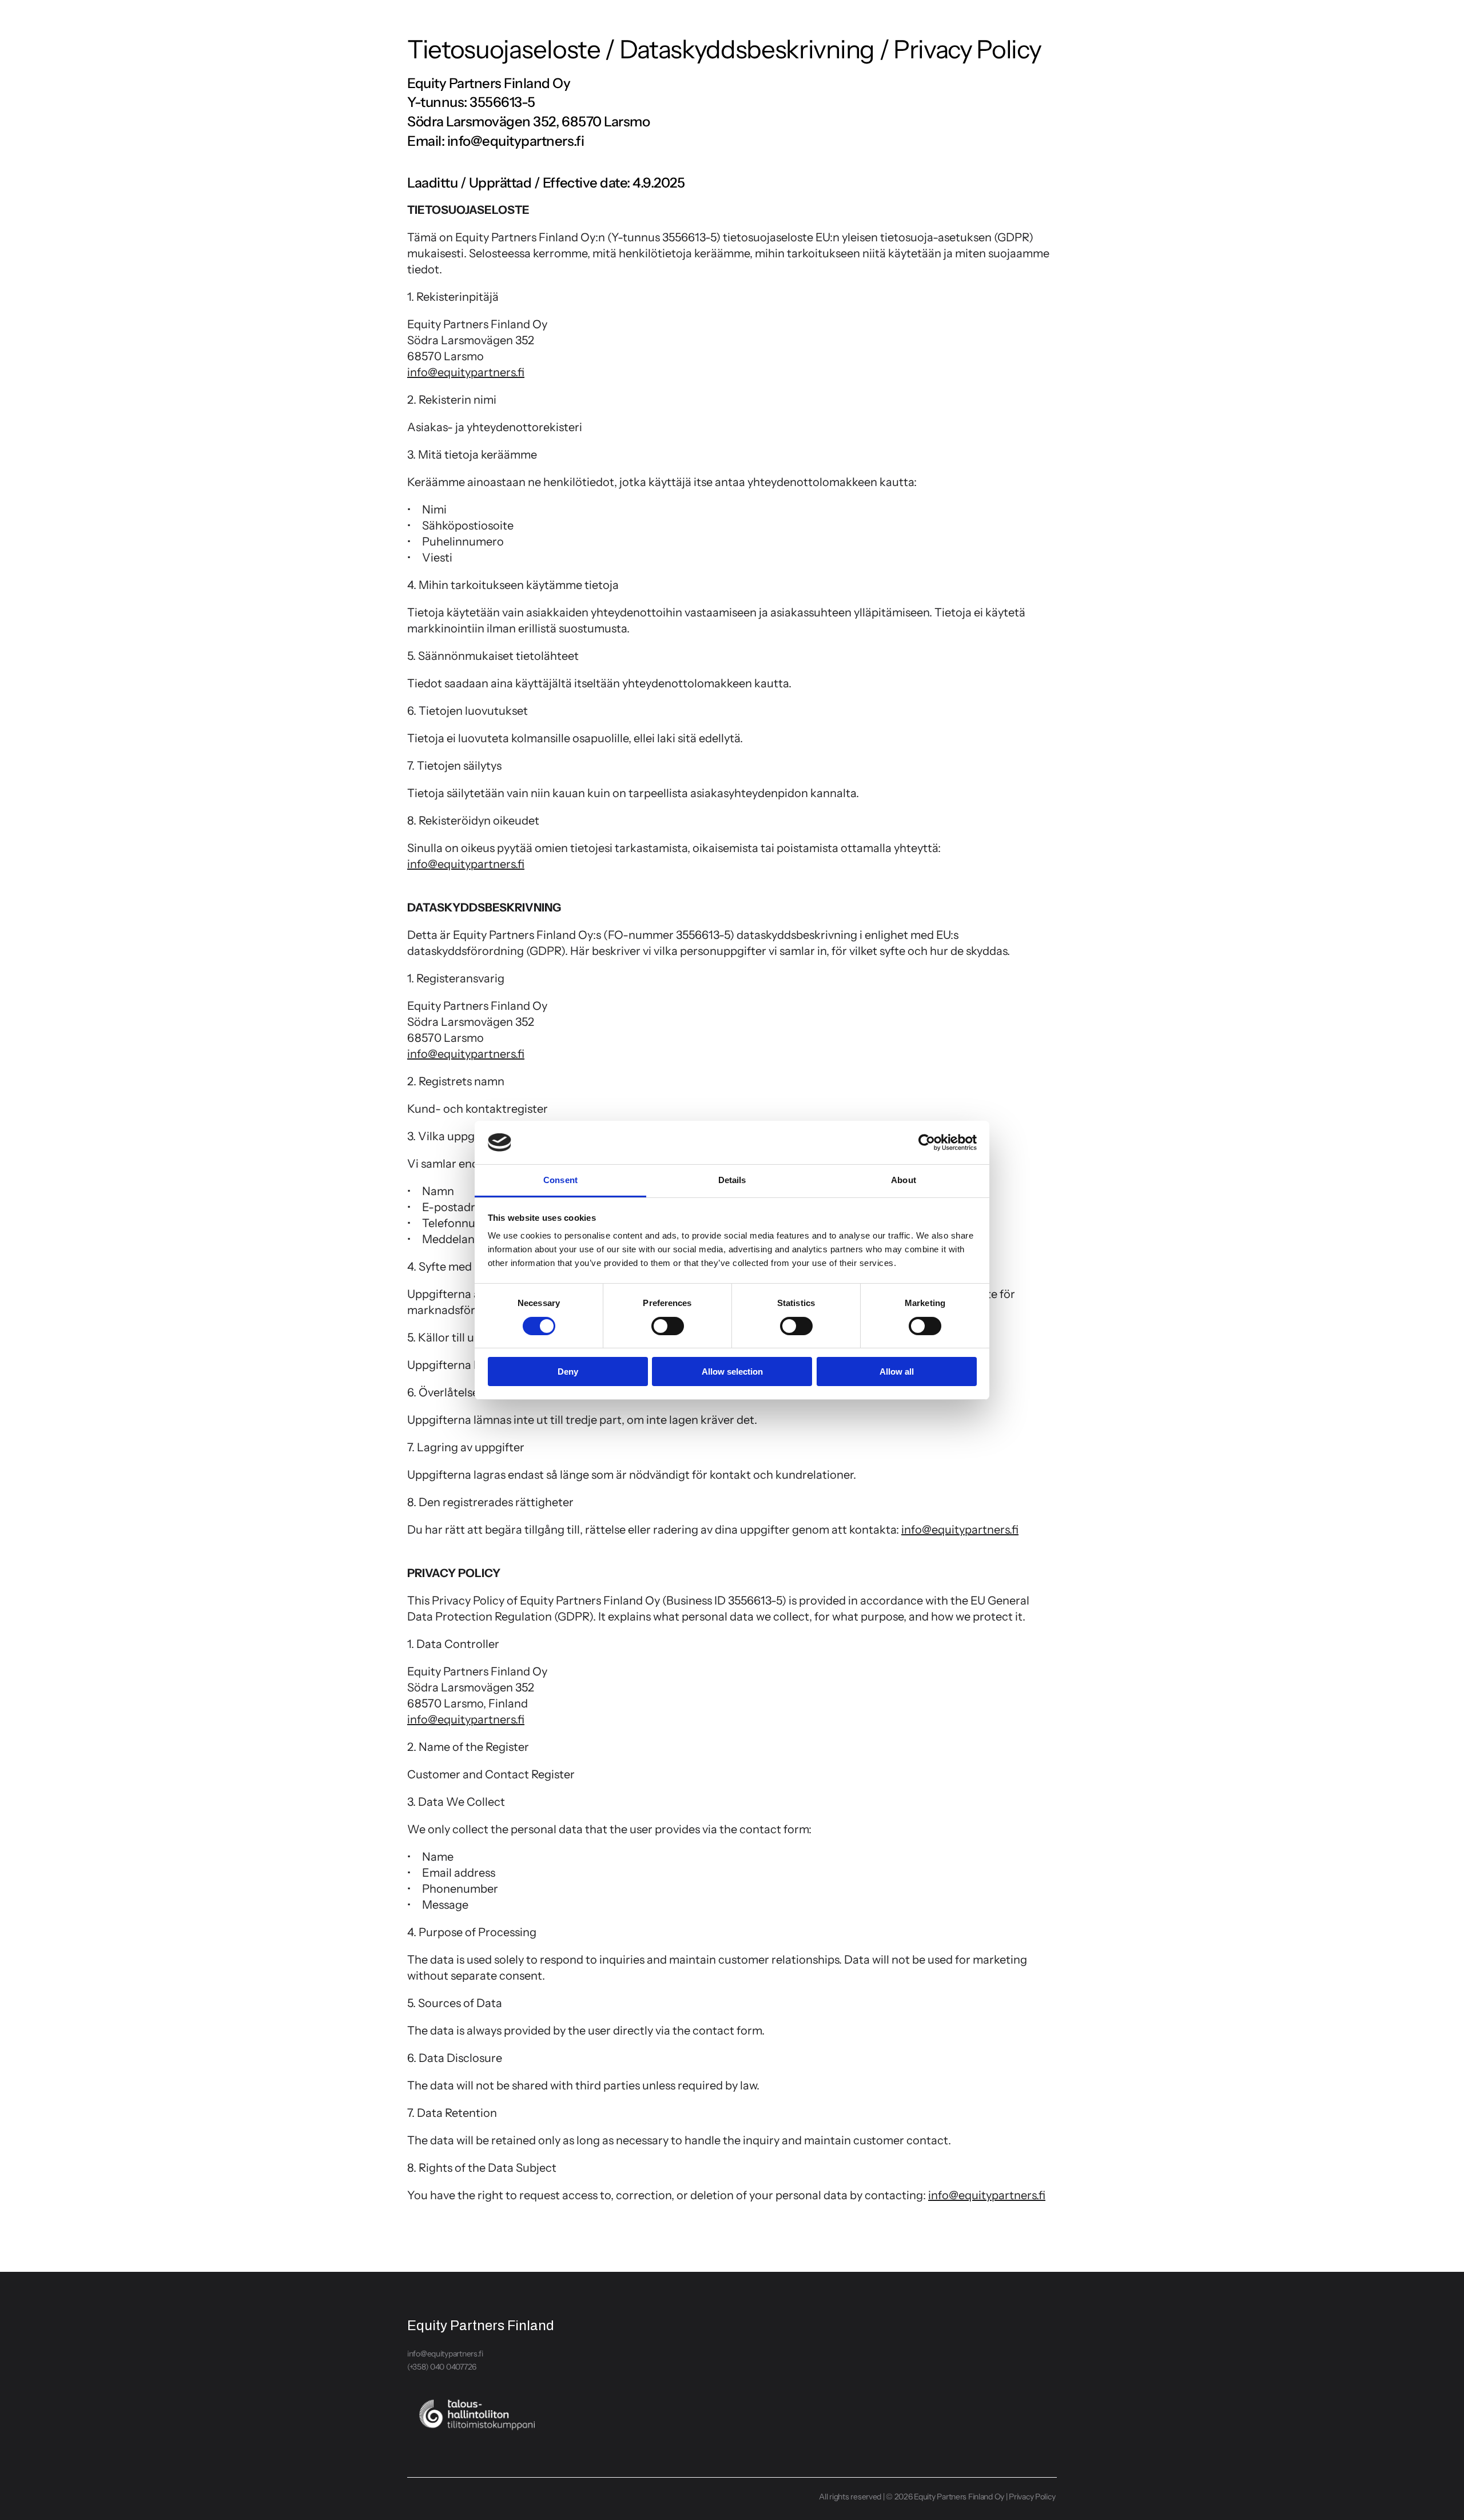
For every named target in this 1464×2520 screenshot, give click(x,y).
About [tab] (904, 1180)
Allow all (897, 1372)
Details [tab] (732, 1180)
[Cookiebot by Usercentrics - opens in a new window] (927, 1142)
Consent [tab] (560, 1180)
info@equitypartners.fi (445, 2354)
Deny (568, 1372)
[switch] (668, 1326)
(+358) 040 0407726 (442, 2367)
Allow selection (732, 1372)
